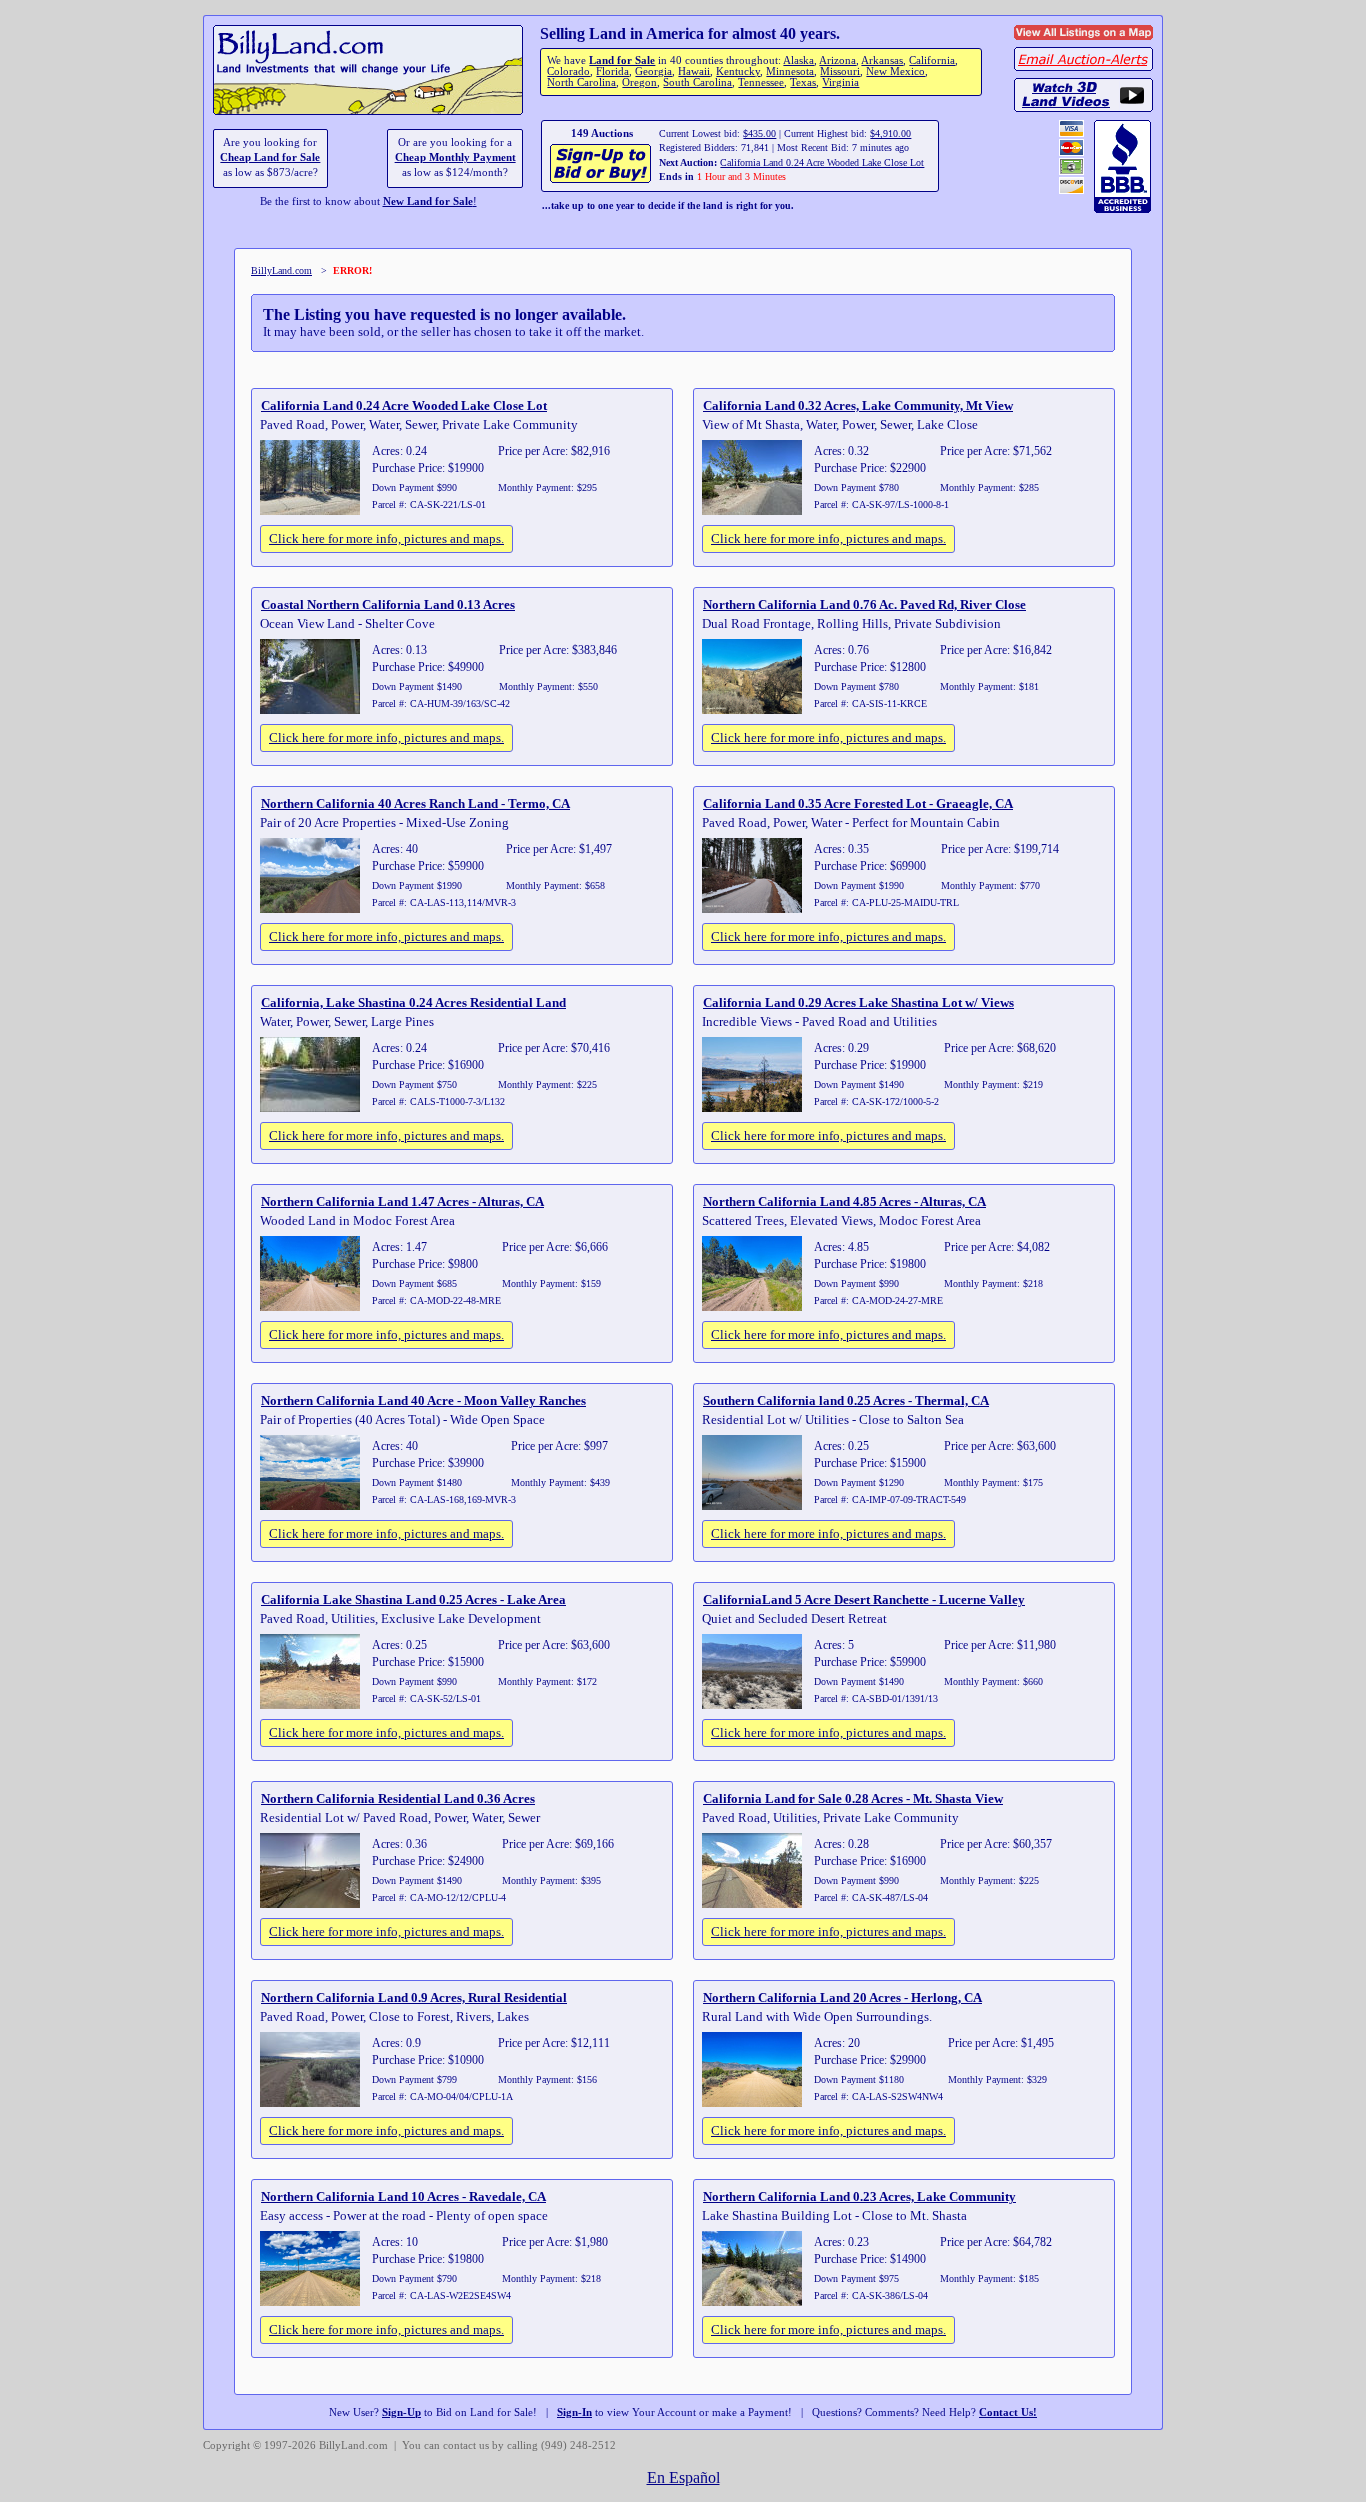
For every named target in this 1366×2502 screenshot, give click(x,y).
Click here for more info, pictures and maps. (386, 538)
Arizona (837, 60)
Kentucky (738, 71)
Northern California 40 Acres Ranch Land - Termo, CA (415, 803)
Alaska (798, 60)
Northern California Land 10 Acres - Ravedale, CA (403, 2196)
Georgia (653, 71)
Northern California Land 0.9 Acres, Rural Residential (414, 1997)
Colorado (568, 71)
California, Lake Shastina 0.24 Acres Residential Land (413, 1002)
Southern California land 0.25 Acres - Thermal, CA (846, 1400)
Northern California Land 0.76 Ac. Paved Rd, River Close (864, 604)
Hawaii (694, 71)
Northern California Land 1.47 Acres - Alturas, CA (402, 1201)
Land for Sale (622, 60)
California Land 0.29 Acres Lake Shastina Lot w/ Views (858, 1002)
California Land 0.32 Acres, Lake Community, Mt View (858, 405)
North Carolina (581, 82)
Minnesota (790, 71)
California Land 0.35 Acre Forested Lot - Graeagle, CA (858, 803)
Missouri (840, 71)
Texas (803, 82)
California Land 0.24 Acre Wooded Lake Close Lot (822, 162)
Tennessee (761, 82)
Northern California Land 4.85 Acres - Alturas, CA (844, 1201)
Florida (612, 71)
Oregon (639, 82)
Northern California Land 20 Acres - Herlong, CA (842, 1997)
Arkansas (882, 60)
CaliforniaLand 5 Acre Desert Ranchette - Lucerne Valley (864, 1599)
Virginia (840, 82)
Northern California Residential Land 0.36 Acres (398, 1798)
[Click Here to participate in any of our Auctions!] (601, 180)
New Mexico (895, 71)
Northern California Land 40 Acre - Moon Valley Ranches (423, 1400)
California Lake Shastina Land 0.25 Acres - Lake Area (413, 1599)
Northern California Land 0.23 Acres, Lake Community (859, 2196)
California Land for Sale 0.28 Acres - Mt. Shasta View (853, 1798)
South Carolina (697, 82)
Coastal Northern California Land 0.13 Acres (388, 604)
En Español (683, 2477)
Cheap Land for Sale (270, 157)
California (932, 60)
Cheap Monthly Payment (455, 157)
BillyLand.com (281, 270)
